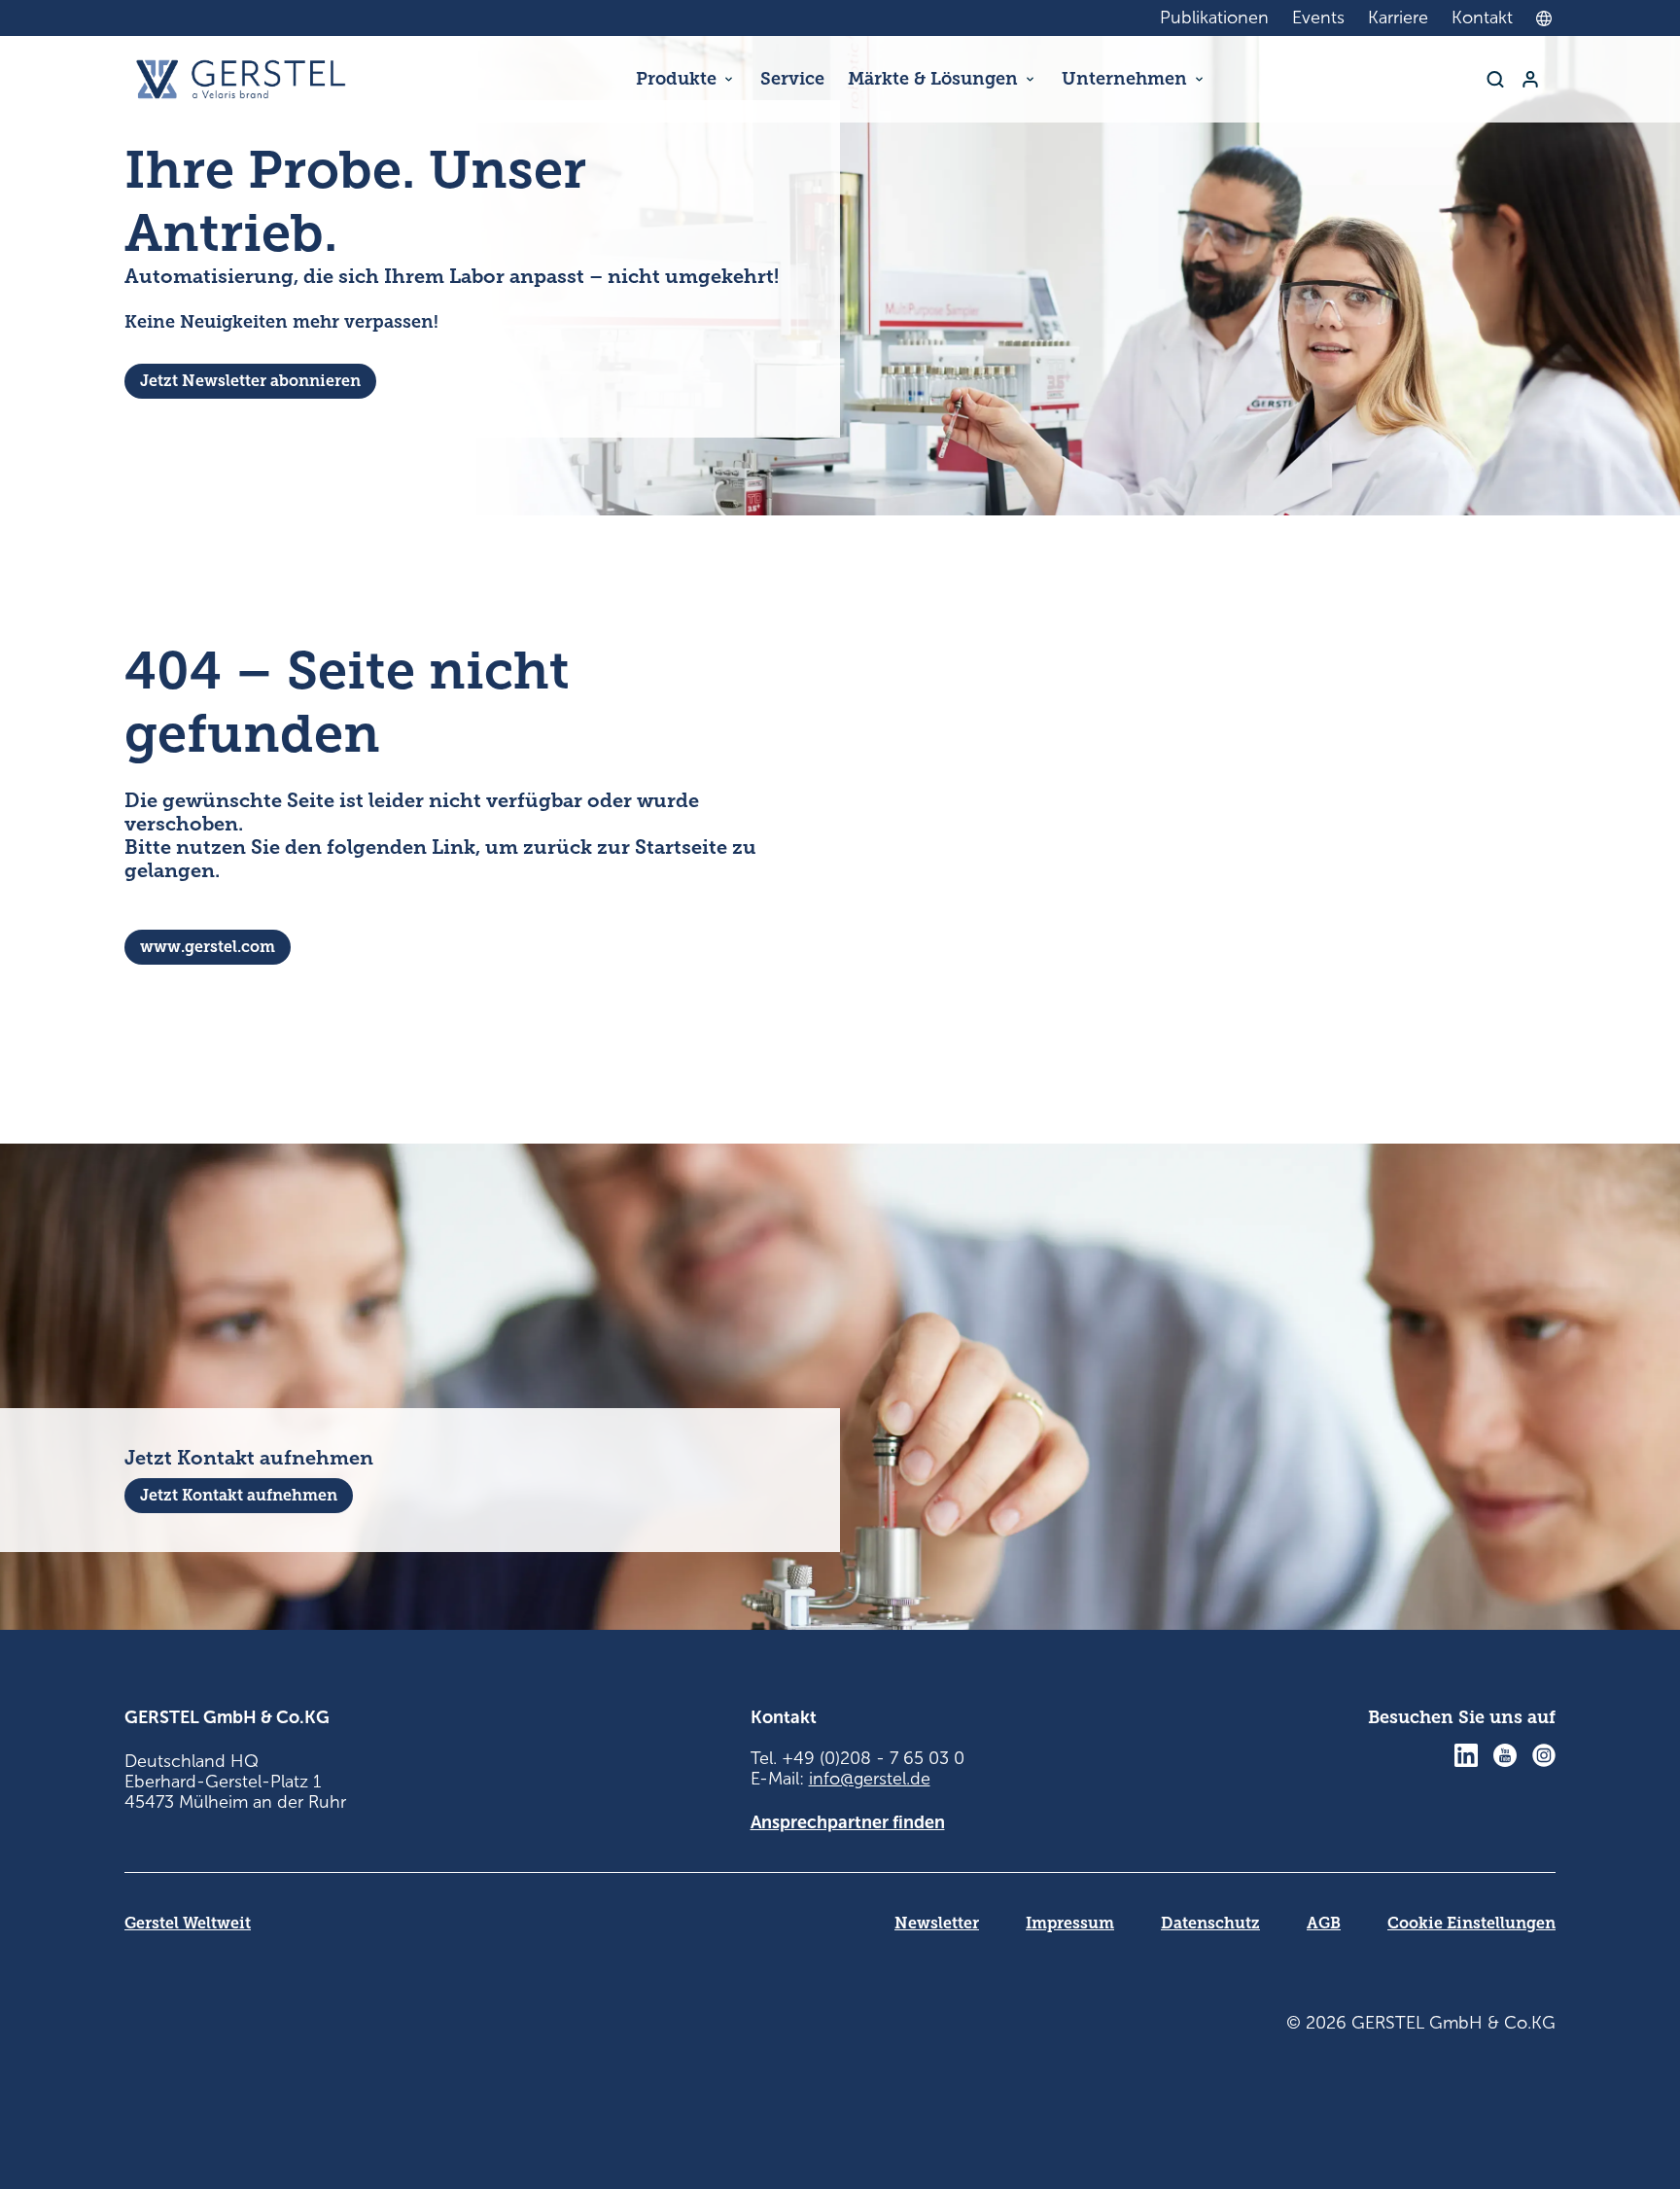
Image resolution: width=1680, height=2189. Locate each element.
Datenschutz (1210, 1923)
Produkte (676, 79)
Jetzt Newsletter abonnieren (250, 381)
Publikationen (1214, 18)
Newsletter (937, 1923)
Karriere (1398, 18)
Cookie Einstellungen (1471, 1923)
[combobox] (1549, 18)
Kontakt (1482, 18)
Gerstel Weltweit (188, 1923)
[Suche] (1495, 79)
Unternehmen (1124, 79)
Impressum (1070, 1923)
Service (792, 79)
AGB (1324, 1923)
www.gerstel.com (208, 947)
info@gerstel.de (870, 1779)
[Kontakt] (1530, 79)
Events (1318, 18)
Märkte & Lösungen (933, 79)
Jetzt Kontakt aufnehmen (239, 1495)
